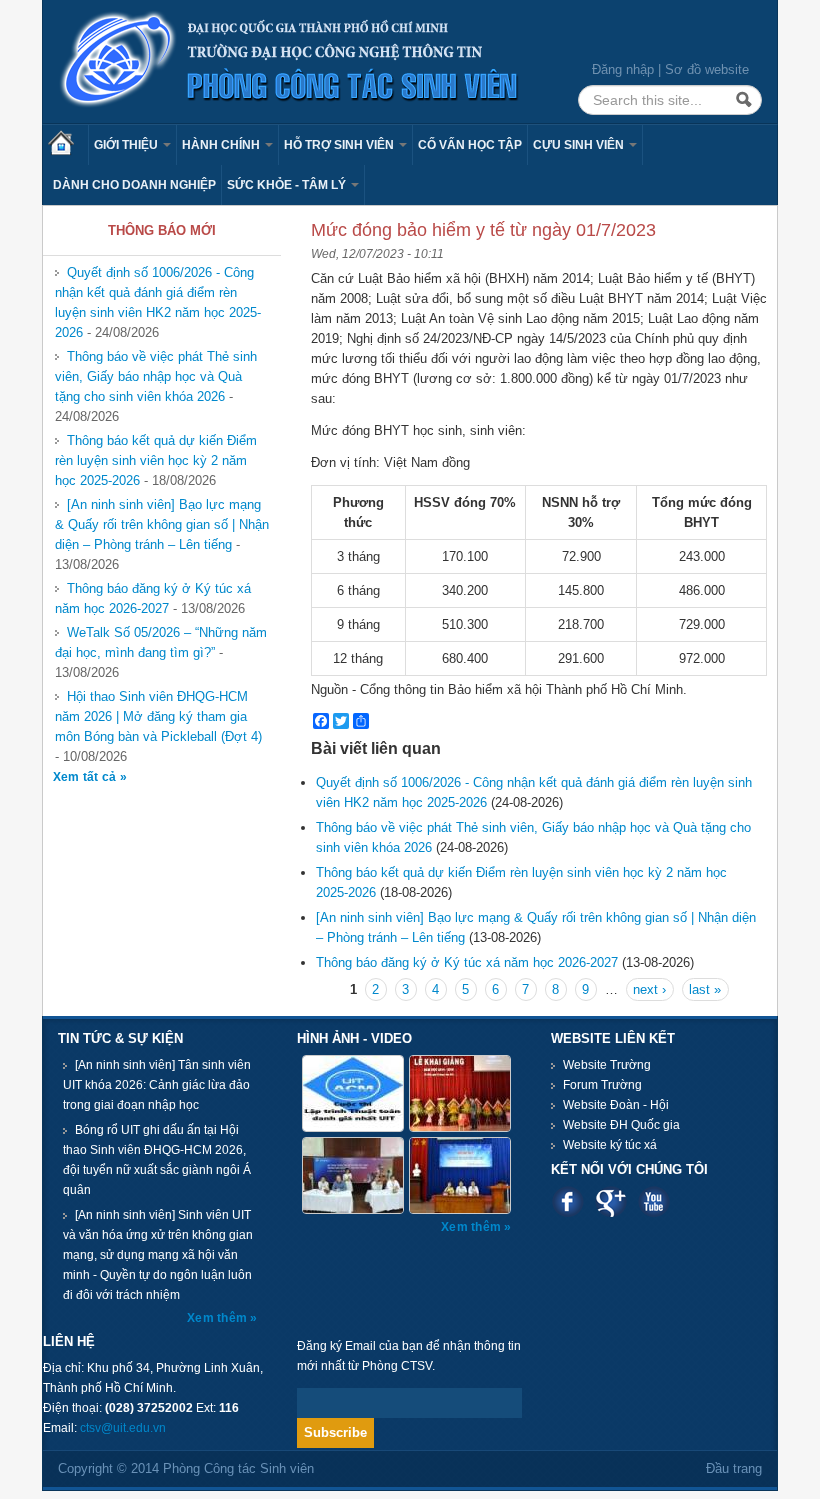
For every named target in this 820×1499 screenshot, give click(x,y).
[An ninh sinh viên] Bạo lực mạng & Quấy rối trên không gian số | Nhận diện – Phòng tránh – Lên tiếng (162, 524)
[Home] (290, 60)
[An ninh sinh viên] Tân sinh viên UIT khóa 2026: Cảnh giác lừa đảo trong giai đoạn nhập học (157, 1085)
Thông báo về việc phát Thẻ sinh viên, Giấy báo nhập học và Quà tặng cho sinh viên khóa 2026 (156, 376)
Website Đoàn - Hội (616, 1105)
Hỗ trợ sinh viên (340, 145)
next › (649, 989)
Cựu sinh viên (580, 145)
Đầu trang (734, 1468)
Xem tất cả (86, 777)
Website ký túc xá (610, 1145)
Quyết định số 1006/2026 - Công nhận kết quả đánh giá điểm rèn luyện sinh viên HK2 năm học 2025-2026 (158, 302)
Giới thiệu (127, 145)
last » (705, 989)
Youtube (653, 1201)
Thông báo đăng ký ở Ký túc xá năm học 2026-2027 (153, 598)
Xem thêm (218, 1318)
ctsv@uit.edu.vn (123, 1428)
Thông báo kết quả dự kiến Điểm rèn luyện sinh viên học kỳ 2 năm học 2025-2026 (156, 460)
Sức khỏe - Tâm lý (288, 185)
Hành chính (222, 145)
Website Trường (607, 1065)
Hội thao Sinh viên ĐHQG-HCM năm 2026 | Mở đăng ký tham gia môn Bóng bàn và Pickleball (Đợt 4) (158, 716)
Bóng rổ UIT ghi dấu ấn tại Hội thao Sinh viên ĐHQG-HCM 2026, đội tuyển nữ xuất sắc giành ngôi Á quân (157, 1160)
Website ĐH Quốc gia (621, 1125)
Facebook (567, 1201)
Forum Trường (602, 1085)
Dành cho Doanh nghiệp (134, 185)
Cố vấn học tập (470, 145)
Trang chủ (68, 145)
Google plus (610, 1201)
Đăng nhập (623, 69)
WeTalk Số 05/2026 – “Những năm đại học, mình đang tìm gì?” (161, 642)
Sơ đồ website (707, 69)
